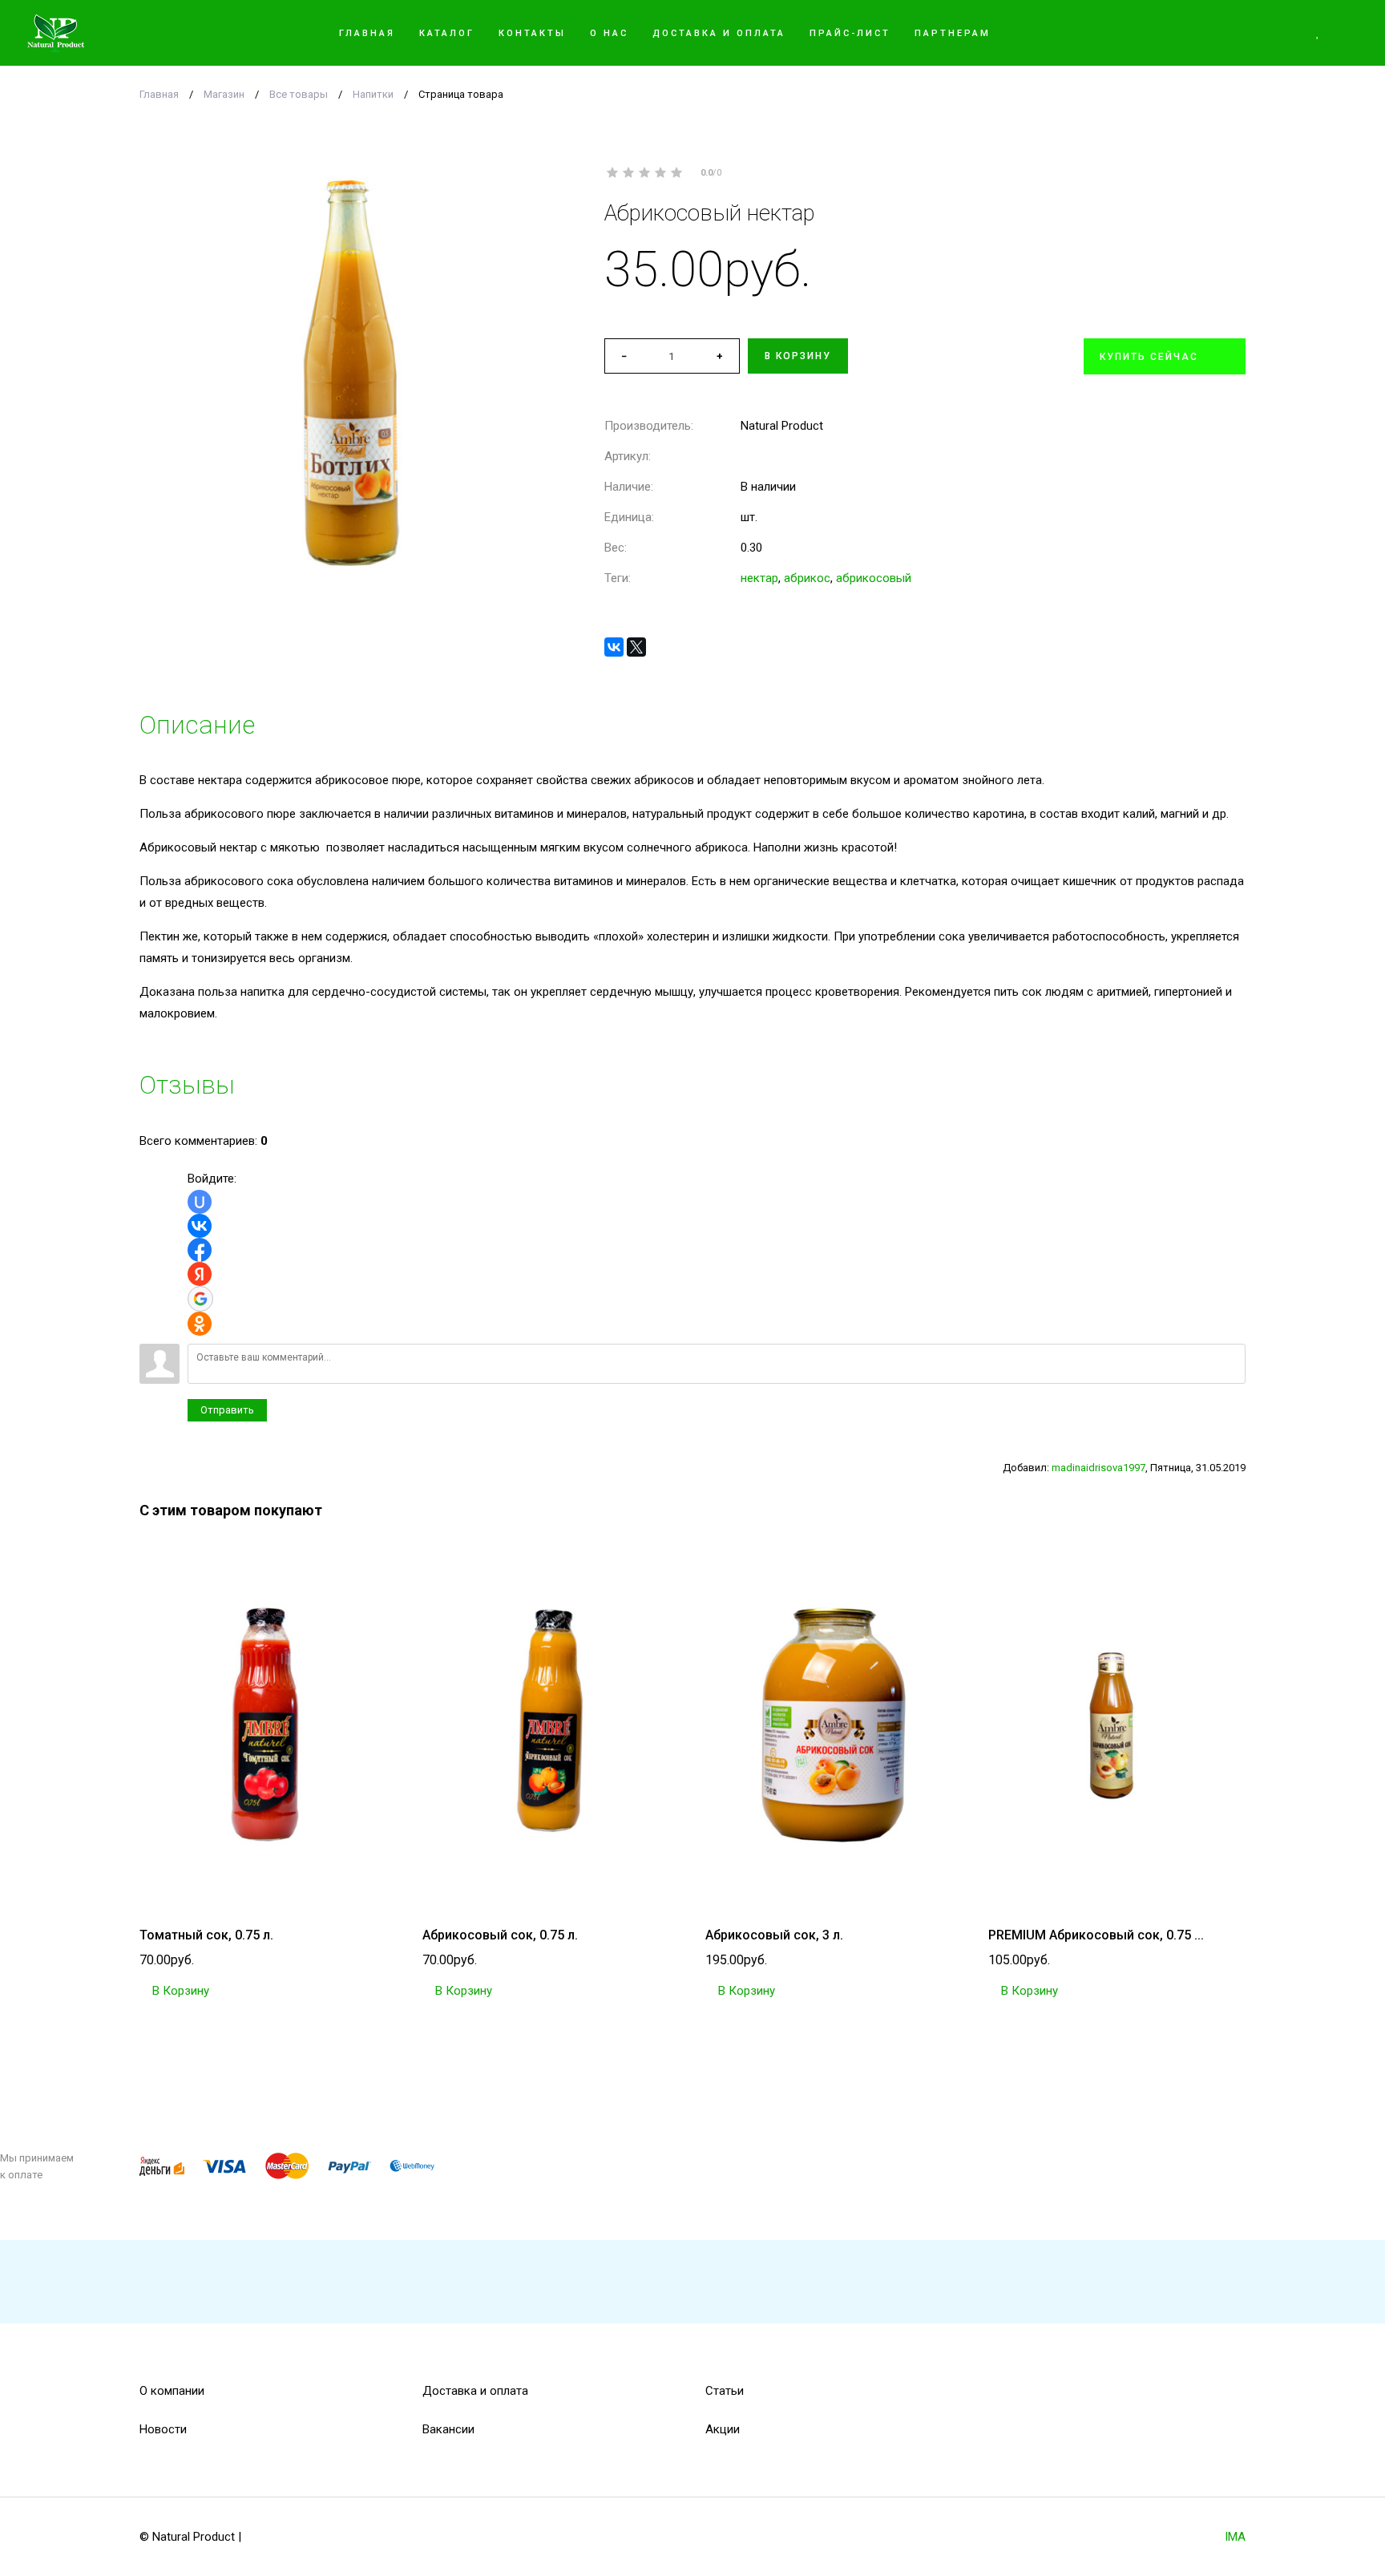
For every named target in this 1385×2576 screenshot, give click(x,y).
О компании (172, 2391)
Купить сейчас (1149, 357)
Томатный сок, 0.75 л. (206, 1935)
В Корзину (179, 1991)
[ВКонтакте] (614, 647)
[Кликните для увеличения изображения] (349, 374)
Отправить (227, 1410)
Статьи (725, 2391)
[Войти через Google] (200, 1299)
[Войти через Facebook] (200, 1250)
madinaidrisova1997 (1098, 1468)
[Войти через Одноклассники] (200, 1324)
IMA (1235, 2537)
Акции (723, 2429)
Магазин (224, 94)
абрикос (807, 578)
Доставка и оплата (475, 2391)
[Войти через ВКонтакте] (200, 1226)
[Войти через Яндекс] (200, 1274)
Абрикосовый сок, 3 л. (774, 1935)
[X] (636, 647)
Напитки (373, 94)
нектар (759, 578)
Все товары (299, 94)
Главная (159, 94)
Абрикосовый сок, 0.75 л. (500, 1935)
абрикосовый (874, 578)
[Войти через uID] (200, 1202)
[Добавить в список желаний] (1239, 213)
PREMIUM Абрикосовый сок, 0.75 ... (1096, 1935)
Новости (163, 2429)
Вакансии (448, 2429)
